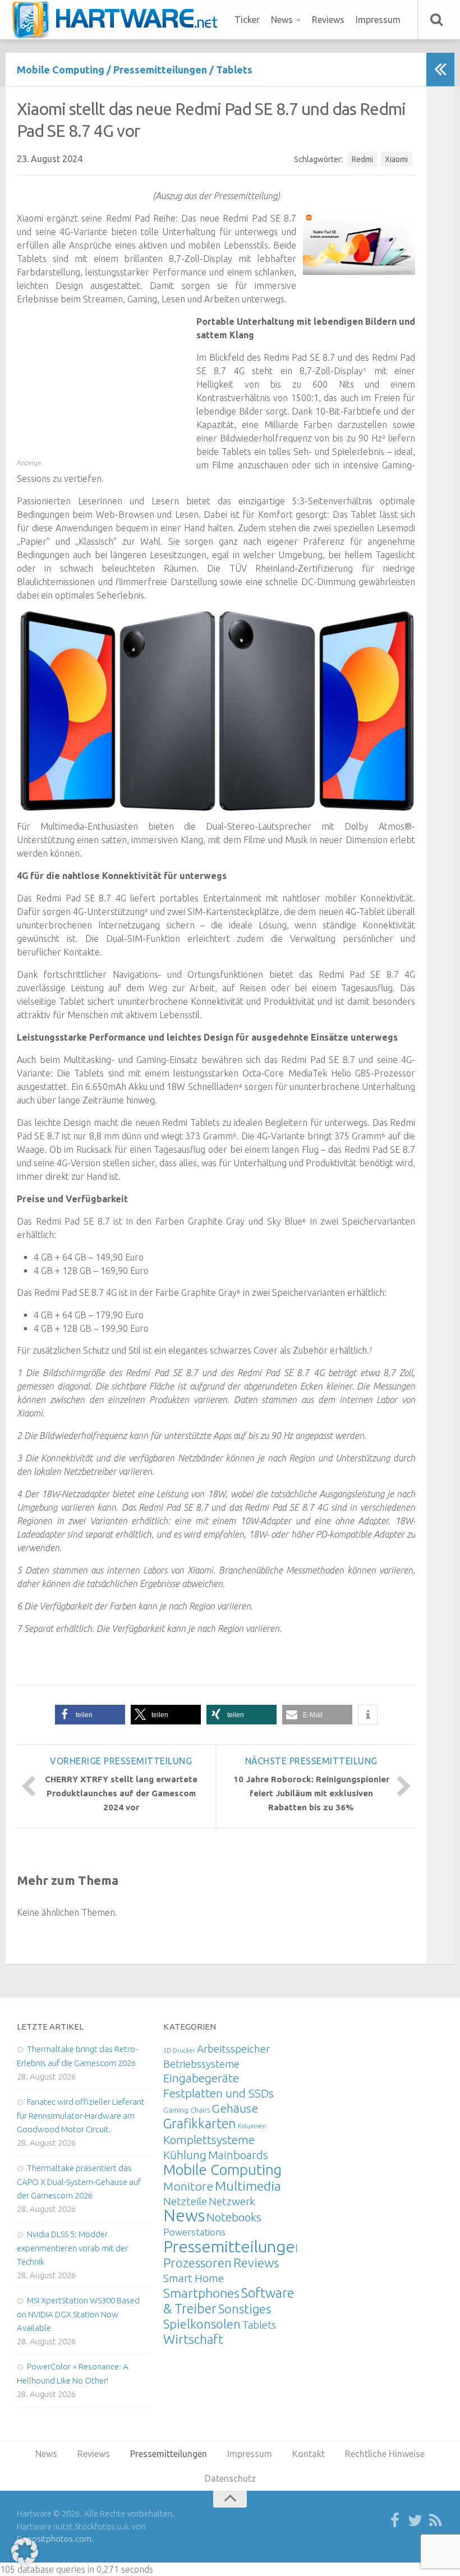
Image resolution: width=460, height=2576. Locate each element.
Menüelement (119, 20)
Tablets (234, 70)
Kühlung (185, 2155)
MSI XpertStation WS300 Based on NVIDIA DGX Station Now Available (78, 2314)
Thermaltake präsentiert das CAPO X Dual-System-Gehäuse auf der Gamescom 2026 (79, 2182)
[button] (90, 1715)
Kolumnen (252, 2126)
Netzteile (185, 2201)
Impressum (378, 20)
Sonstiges (245, 2309)
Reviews (328, 20)
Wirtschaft (193, 2339)
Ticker (247, 20)
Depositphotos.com (54, 2539)
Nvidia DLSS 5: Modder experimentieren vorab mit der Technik (72, 2248)
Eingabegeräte (201, 2078)
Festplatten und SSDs (219, 2093)
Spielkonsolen (202, 2324)
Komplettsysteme (209, 2140)
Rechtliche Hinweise (385, 2454)
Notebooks (234, 2217)
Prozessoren (197, 2263)
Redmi (362, 159)
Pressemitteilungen (160, 70)
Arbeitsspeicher (233, 2049)
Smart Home (194, 2278)
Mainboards (238, 2155)
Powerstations (194, 2232)
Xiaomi (396, 159)
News (282, 20)
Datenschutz (230, 2478)
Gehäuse (235, 2108)
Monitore (188, 2186)
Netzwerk (232, 2201)
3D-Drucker (179, 2050)
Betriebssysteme (201, 2064)
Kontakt (309, 2454)
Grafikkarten (200, 2123)
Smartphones (201, 2293)
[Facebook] (395, 2521)
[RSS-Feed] (435, 2521)
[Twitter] (415, 2521)
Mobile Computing (61, 70)
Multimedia (248, 2186)
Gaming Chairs (187, 2110)
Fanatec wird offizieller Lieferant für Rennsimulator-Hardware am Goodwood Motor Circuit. (81, 2115)
